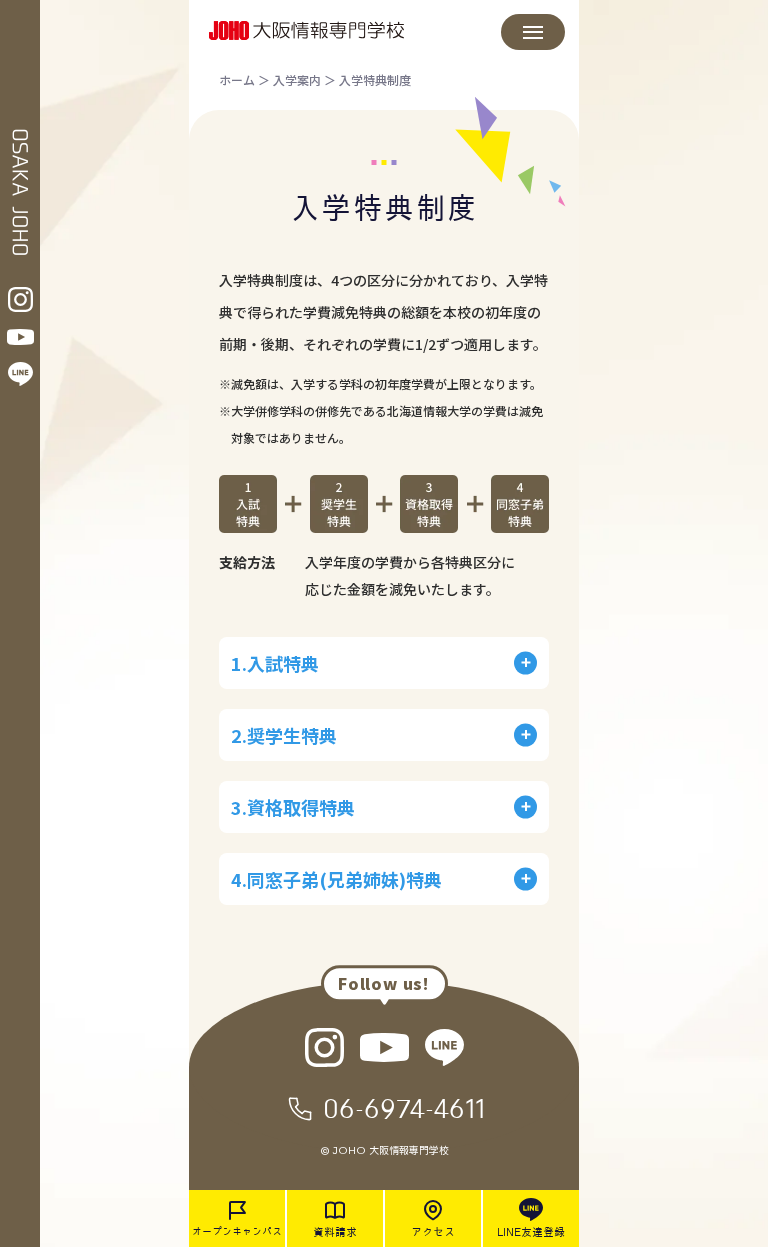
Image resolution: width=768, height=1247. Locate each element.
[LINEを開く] (20, 374)
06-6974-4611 (404, 1108)
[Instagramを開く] (20, 299)
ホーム (237, 79)
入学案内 (297, 79)
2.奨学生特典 (284, 735)
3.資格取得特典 (293, 807)
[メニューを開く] (533, 32)
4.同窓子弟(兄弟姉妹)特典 (336, 879)
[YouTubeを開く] (20, 337)
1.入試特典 (275, 663)
